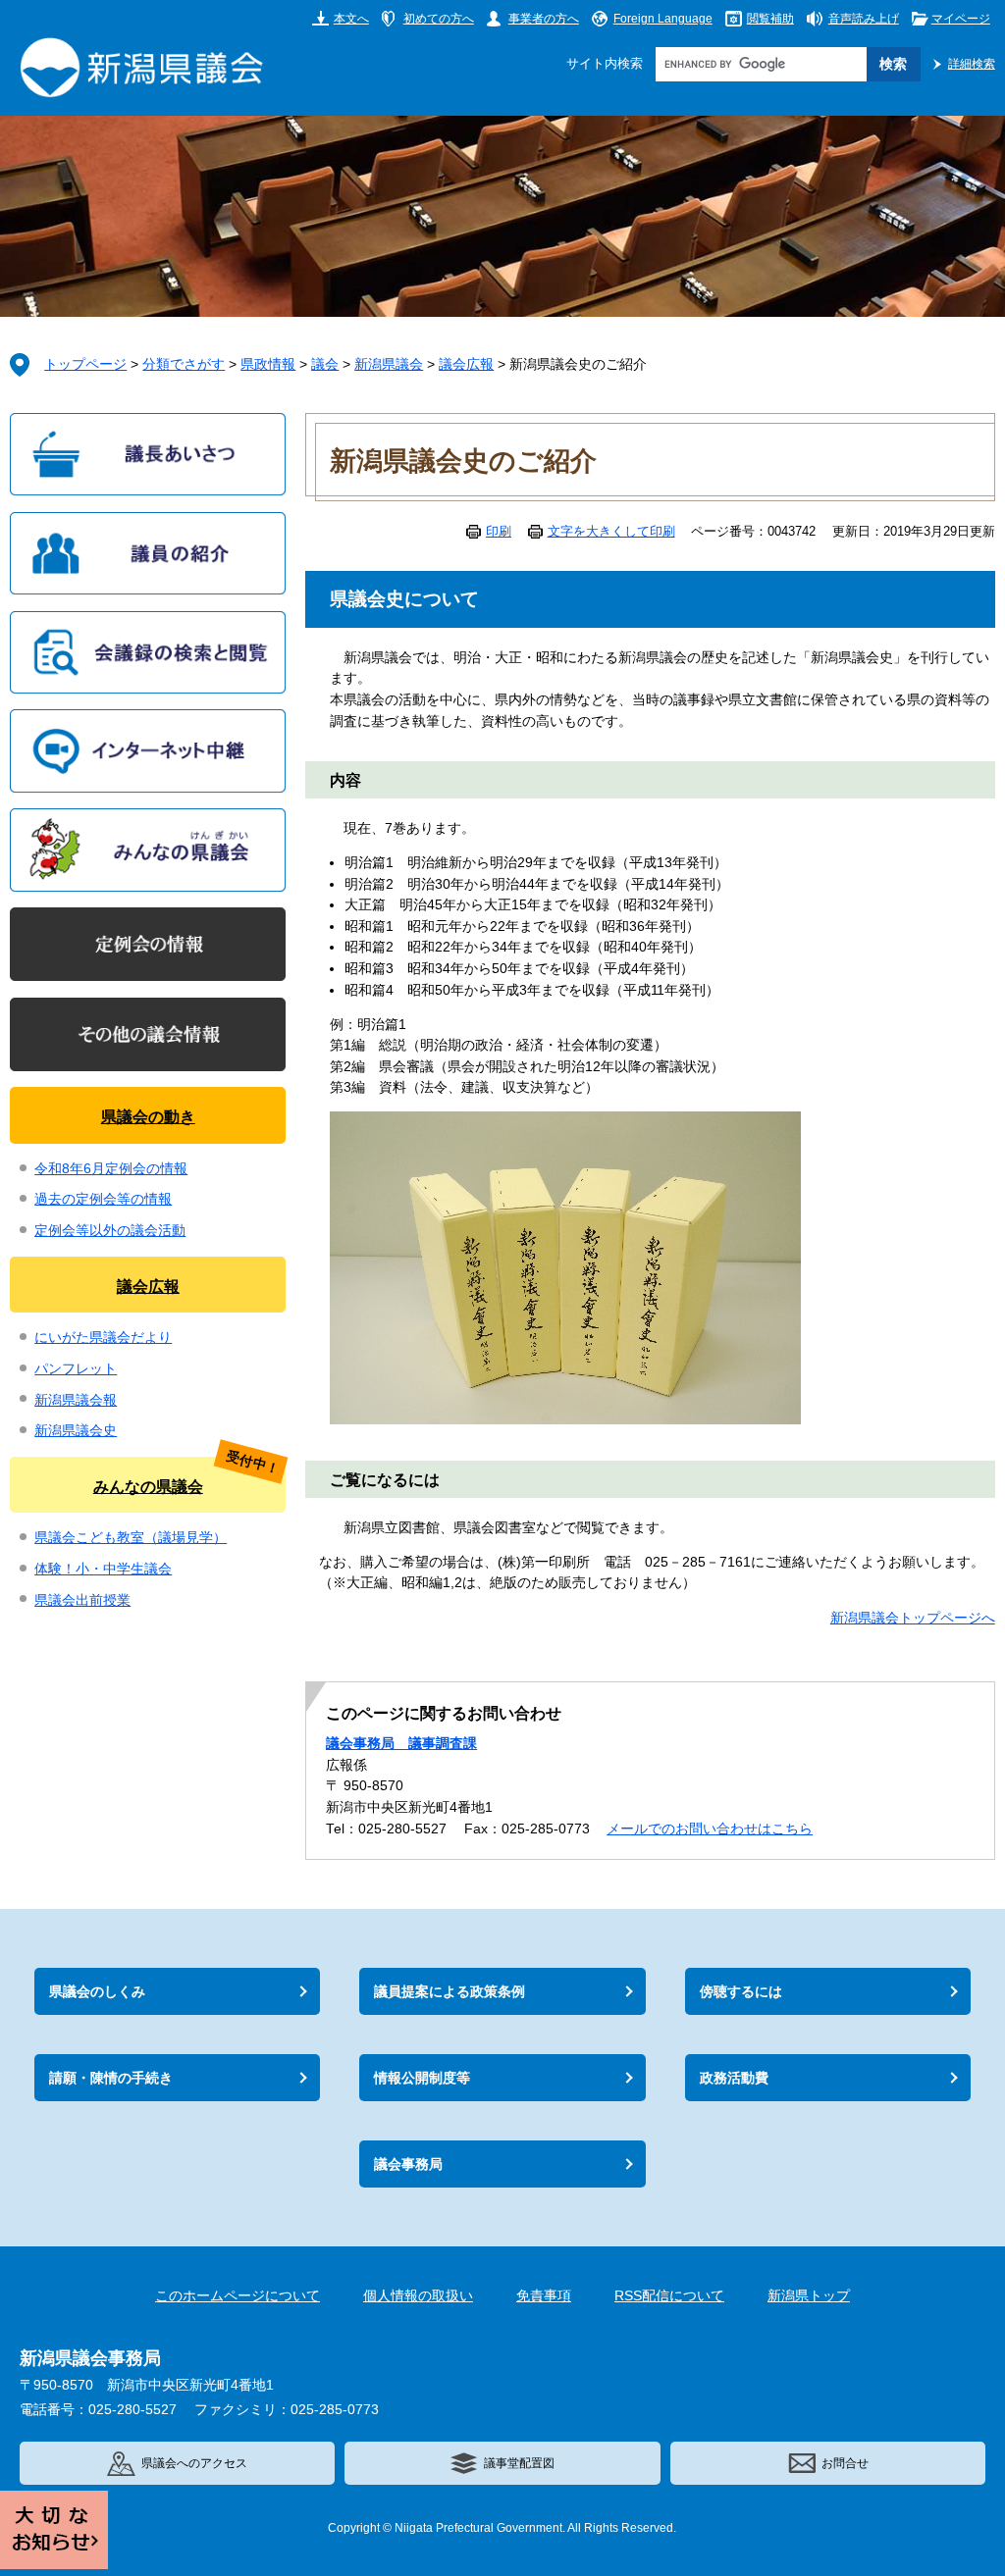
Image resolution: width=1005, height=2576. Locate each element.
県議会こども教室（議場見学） (131, 1538)
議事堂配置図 (519, 2463)
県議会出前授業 (82, 1600)
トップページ (85, 364)
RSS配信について (669, 2296)
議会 (325, 364)
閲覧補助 (770, 18)
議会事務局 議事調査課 (401, 1744)
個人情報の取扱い (418, 2296)
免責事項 (544, 2296)
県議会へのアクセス (194, 2463)
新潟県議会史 (76, 1431)
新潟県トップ (809, 2296)
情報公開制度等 (422, 2078)
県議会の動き (148, 1116)
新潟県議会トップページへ (913, 1618)
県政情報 (268, 364)
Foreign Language (663, 18)
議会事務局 (408, 2164)
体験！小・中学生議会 (103, 1569)
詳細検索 (972, 63)
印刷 (499, 532)
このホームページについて (238, 2296)
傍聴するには (741, 1991)
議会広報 (466, 364)
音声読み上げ (864, 18)
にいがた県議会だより (103, 1338)
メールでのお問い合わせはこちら (710, 1829)
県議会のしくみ (97, 1991)
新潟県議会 (389, 364)
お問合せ (845, 2463)
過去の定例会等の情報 (103, 1199)
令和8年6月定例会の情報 (111, 1169)
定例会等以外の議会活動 (110, 1231)
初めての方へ (439, 18)
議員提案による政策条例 (450, 1991)
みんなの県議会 (148, 1486)
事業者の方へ (544, 18)
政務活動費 (734, 2078)
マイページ (961, 18)
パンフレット (76, 1369)
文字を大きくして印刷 (611, 532)
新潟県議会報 (76, 1400)
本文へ (351, 18)
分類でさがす (184, 364)
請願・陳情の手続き (111, 2078)
